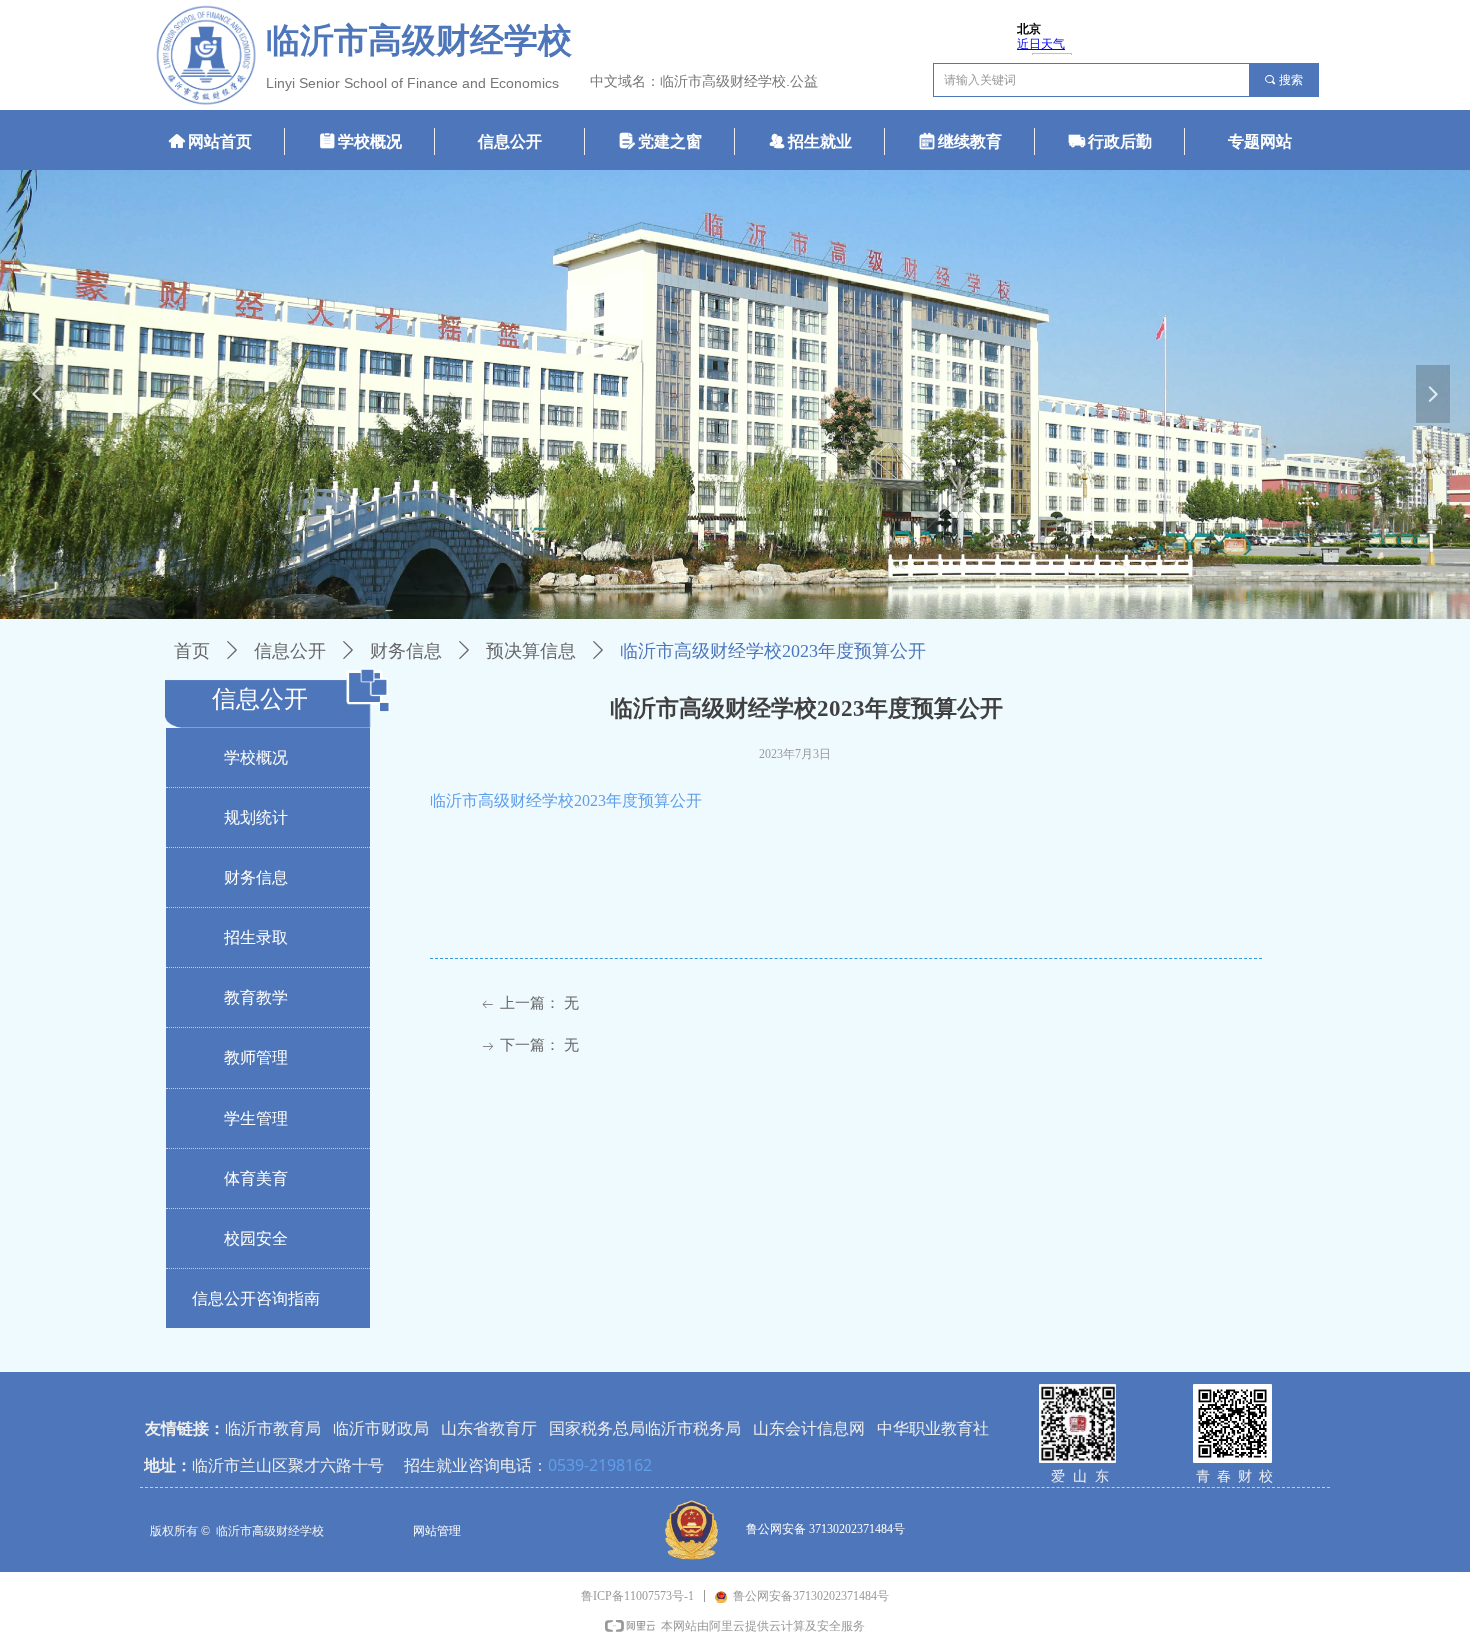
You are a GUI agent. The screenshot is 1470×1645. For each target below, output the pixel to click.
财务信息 (406, 651)
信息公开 (290, 651)
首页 (192, 651)
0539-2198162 (600, 1465)
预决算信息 (531, 651)
